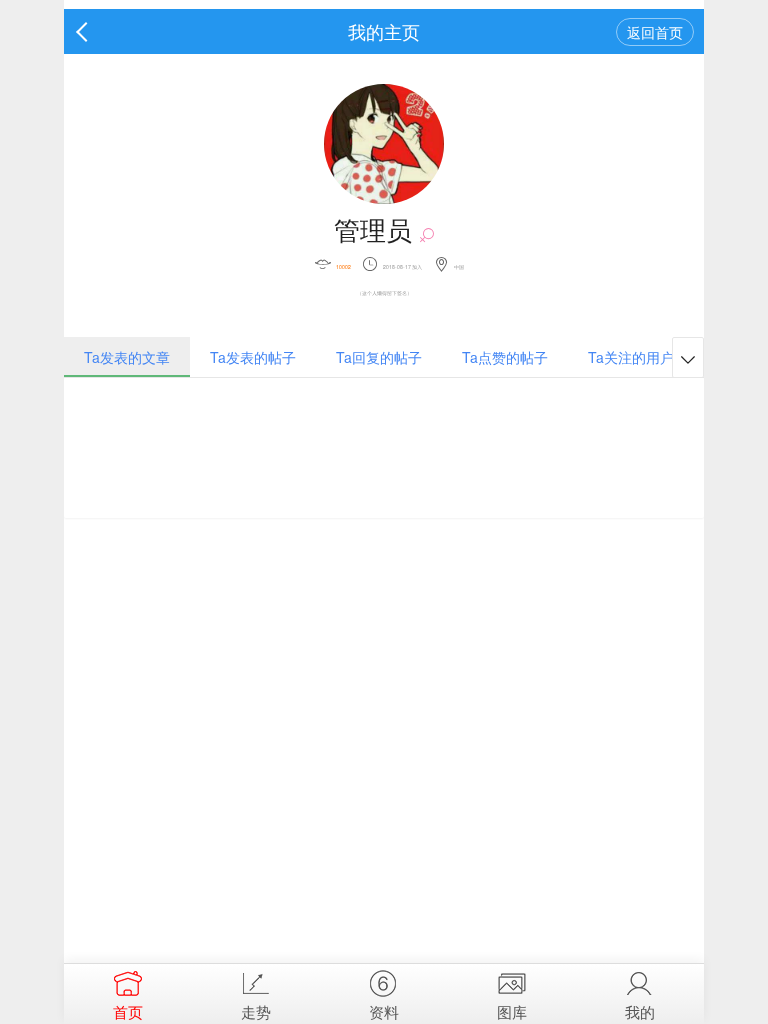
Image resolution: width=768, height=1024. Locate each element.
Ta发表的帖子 (253, 357)
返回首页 (655, 32)
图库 (512, 1011)
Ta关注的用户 (631, 357)
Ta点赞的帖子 (505, 357)
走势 (256, 1011)
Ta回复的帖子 (379, 357)
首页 (128, 1011)
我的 (640, 1011)
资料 (384, 1011)
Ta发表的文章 (127, 357)
